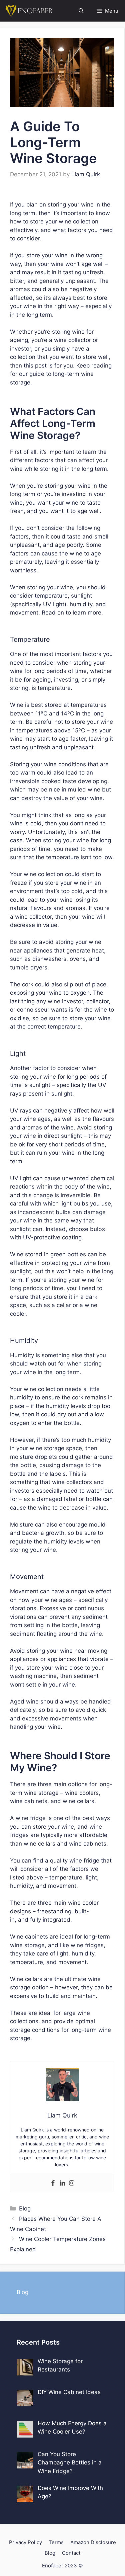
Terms (56, 2542)
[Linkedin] (62, 2183)
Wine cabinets (29, 1937)
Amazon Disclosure (93, 2542)
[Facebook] (53, 2183)
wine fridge (31, 1818)
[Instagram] (72, 2183)
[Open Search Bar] (81, 11)
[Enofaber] (28, 11)
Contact (71, 2553)
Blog (25, 2208)
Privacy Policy (25, 2542)
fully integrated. (51, 1920)
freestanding (54, 1911)
